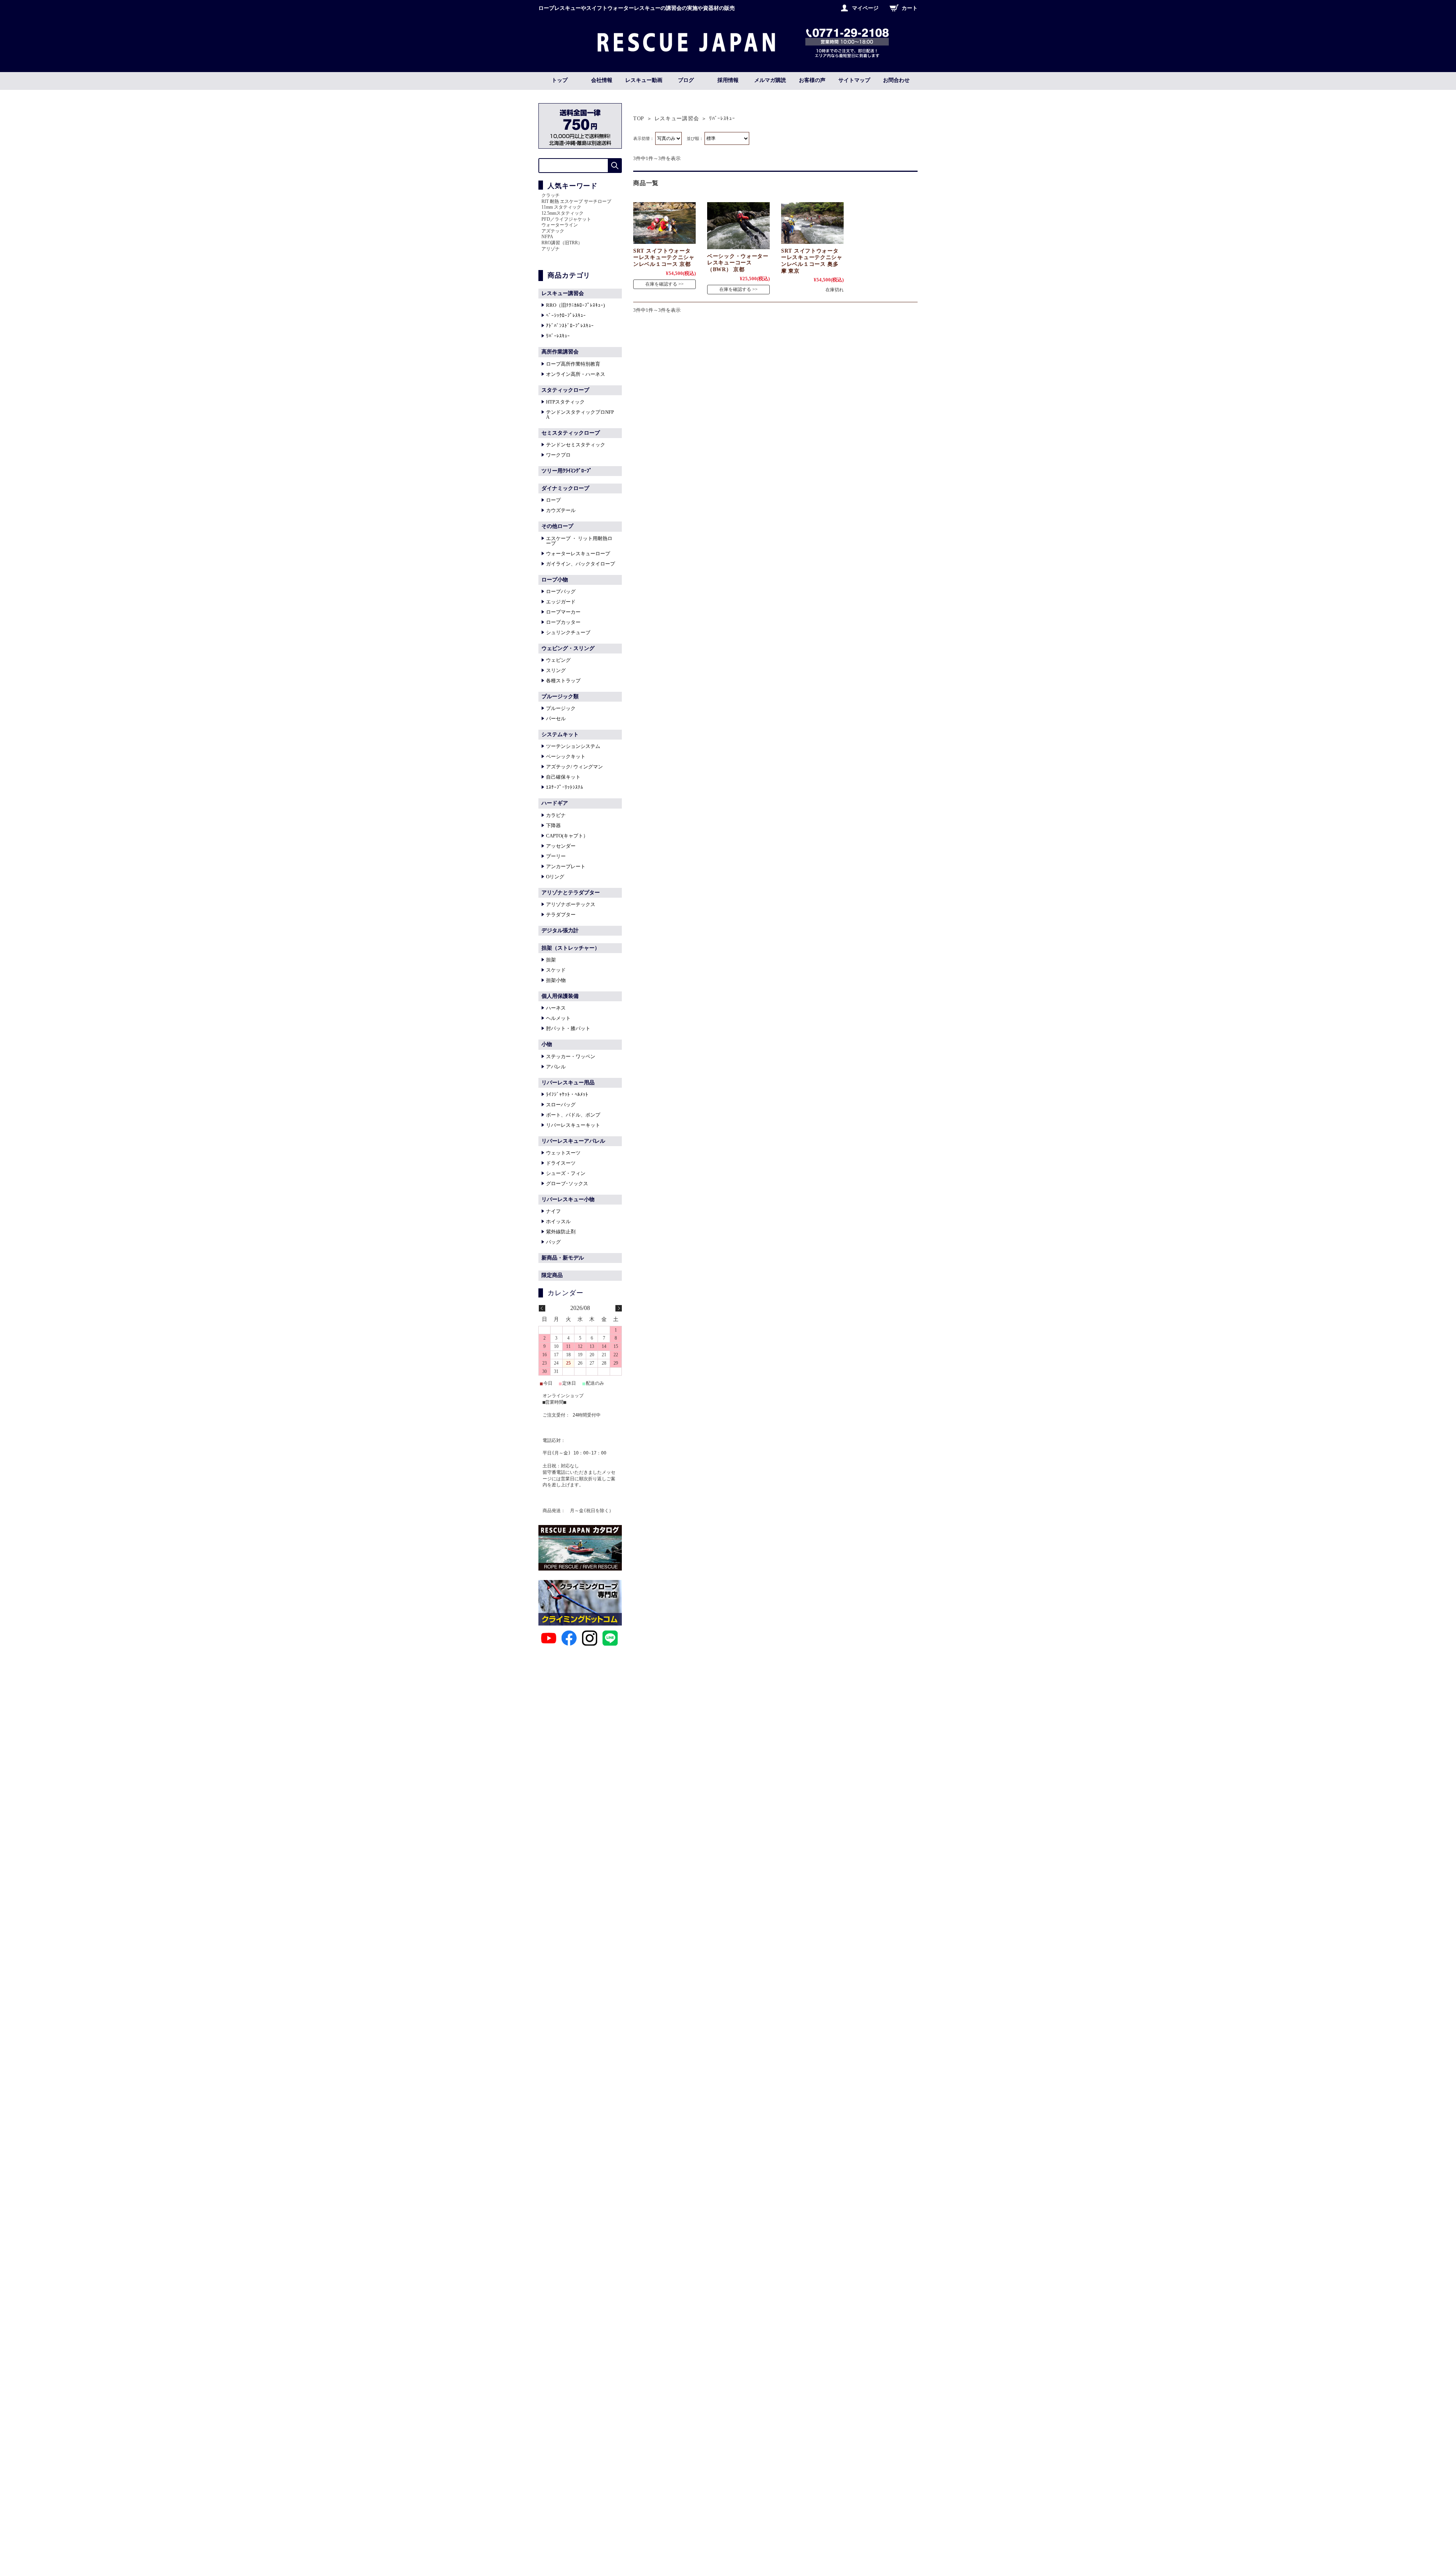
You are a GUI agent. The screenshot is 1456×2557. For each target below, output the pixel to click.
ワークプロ (558, 455)
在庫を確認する (661, 284)
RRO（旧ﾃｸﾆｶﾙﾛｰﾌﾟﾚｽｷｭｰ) (575, 305)
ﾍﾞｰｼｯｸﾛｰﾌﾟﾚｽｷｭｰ (566, 315)
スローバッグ (561, 1105)
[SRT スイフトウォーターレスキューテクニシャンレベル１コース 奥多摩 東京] (812, 223)
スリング (556, 670)
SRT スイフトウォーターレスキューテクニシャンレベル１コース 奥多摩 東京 (812, 261)
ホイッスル (558, 1221)
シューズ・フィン (566, 1173)
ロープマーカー (563, 612)
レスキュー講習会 (677, 119)
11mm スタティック (561, 207)
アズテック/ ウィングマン (574, 767)
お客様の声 (812, 80)
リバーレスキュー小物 (568, 1199)
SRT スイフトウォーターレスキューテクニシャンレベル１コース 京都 (664, 257)
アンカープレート (566, 866)
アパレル (556, 1067)
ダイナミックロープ (565, 488)
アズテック (553, 231)
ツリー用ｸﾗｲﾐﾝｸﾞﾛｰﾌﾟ (567, 471)
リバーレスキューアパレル (573, 1141)
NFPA (547, 237)
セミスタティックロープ (571, 433)
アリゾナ (551, 249)
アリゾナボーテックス (571, 904)
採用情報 (728, 80)
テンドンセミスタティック (576, 445)
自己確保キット (563, 777)
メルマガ (770, 80)
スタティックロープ (565, 390)
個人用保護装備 (560, 996)
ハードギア (555, 803)
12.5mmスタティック (562, 213)
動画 (644, 80)
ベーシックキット (566, 756)
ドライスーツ (561, 1163)
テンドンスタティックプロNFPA (580, 415)
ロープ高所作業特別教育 (573, 364)
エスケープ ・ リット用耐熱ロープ (579, 541)
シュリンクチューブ (568, 632)
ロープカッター (563, 622)
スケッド (556, 970)
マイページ (865, 8)
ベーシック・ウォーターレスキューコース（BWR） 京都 (738, 263)
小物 (547, 1044)
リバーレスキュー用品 (568, 1083)
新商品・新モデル (563, 1258)
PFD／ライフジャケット (566, 219)
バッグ (553, 1242)
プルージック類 (560, 697)
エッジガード (561, 602)
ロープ (553, 500)
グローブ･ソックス (567, 1183)
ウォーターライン (560, 225)
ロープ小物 (555, 580)
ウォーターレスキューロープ (578, 554)
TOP (639, 119)
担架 (551, 960)
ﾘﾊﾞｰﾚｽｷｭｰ (558, 336)
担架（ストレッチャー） (571, 948)
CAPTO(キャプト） (567, 836)
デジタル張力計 (560, 931)
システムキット (560, 734)
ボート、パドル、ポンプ (573, 1115)
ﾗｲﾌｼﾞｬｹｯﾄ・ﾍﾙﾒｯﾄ (567, 1094)
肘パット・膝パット (568, 1028)
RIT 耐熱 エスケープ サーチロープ (576, 201)
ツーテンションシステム (573, 746)
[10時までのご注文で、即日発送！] (686, 49)
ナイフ (553, 1211)
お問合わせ (896, 80)
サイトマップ (854, 80)
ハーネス (556, 1008)
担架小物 (556, 980)
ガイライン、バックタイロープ (581, 564)
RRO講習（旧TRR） (562, 243)
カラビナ (556, 815)
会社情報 (602, 80)
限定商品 (552, 1275)
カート (910, 8)
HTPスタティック (565, 402)
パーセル (556, 719)
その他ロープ (557, 526)
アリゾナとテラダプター (571, 893)
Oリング (555, 877)
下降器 (553, 825)
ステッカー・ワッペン (571, 1056)
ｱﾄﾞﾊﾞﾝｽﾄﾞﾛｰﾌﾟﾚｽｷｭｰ (570, 326)
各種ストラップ (563, 681)
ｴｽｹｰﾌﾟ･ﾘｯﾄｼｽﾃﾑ (565, 787)
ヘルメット (558, 1018)
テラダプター (561, 915)
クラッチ (551, 195)
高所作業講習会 (560, 352)
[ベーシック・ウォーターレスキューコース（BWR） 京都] (738, 226)
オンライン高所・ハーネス (576, 374)
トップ (560, 80)
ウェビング (558, 660)
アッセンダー (561, 846)
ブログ (686, 80)
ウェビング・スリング (568, 648)
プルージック (561, 708)
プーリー (556, 856)
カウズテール (561, 510)
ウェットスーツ (563, 1153)
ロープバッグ (561, 591)
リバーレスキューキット (573, 1125)
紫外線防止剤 (561, 1232)
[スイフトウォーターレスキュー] (664, 223)
